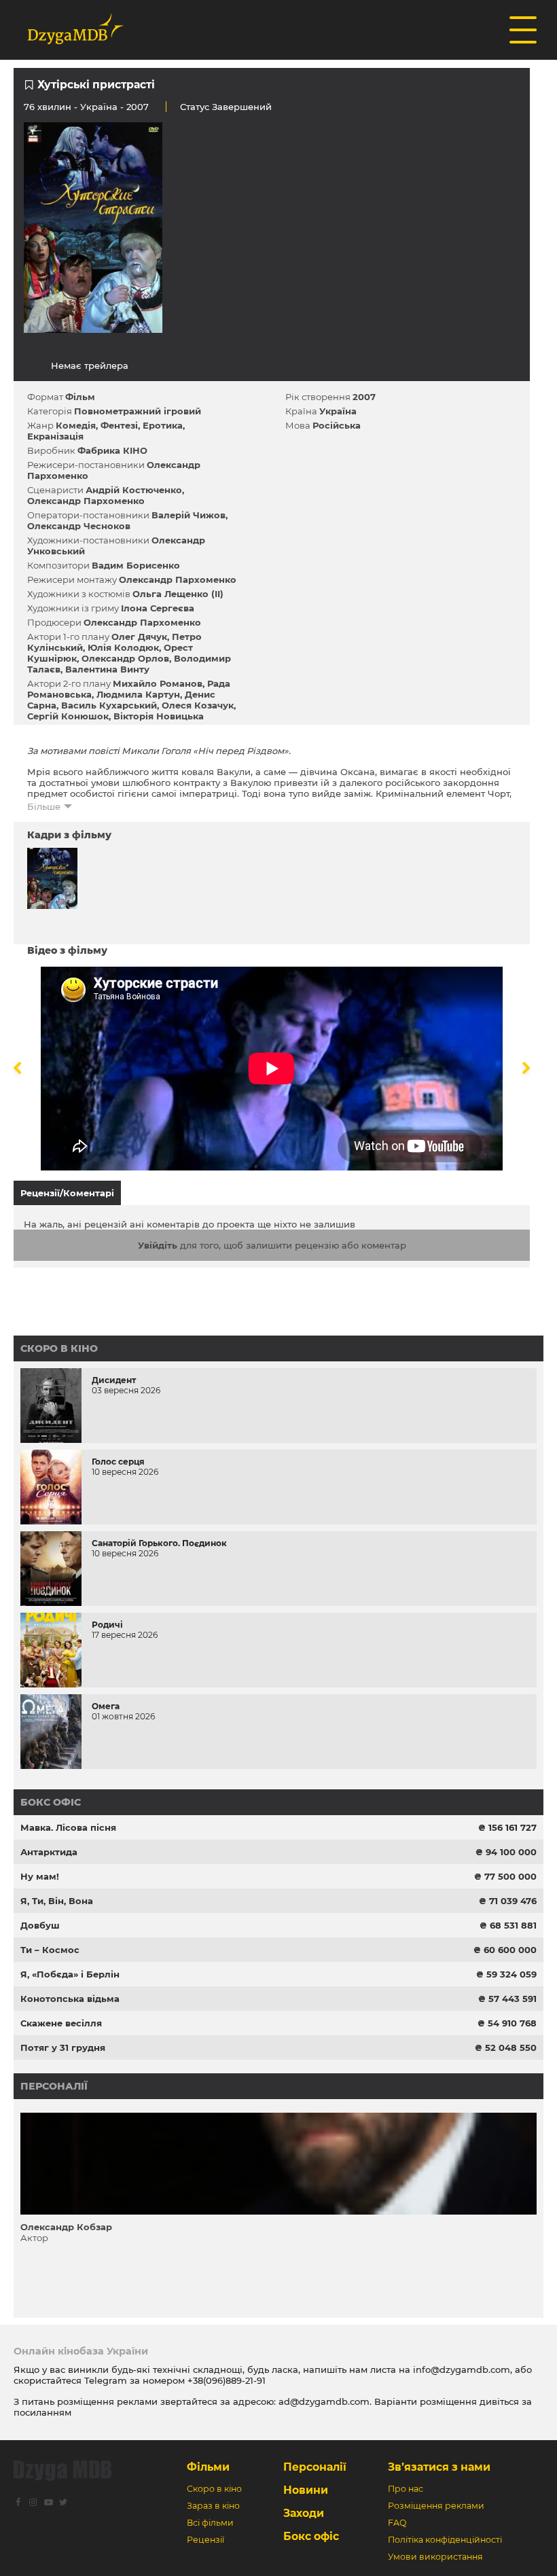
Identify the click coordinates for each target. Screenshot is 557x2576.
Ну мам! (40, 1876)
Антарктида (49, 1852)
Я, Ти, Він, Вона (57, 1901)
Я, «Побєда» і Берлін (70, 1974)
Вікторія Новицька (159, 716)
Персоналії (54, 2086)
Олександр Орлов (125, 658)
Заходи (304, 2513)
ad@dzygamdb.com (324, 2401)
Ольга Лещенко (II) (178, 594)
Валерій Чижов (188, 515)
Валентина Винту (107, 669)
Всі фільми (210, 2523)
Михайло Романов (158, 683)
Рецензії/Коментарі (67, 1193)
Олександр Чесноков (79, 526)
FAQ (397, 2523)
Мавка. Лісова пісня (68, 1827)
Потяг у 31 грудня (63, 2047)
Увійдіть (158, 1245)
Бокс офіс (51, 1802)
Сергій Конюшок (68, 716)
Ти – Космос (50, 1950)
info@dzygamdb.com (460, 2369)
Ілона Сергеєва (158, 608)
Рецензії (205, 2540)
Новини (306, 2490)
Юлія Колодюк (123, 647)
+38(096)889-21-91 (227, 2380)
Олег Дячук (139, 637)
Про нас (406, 2489)
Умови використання (435, 2557)
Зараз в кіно (213, 2506)
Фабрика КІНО (112, 450)
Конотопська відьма (70, 1999)
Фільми (208, 2467)
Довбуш (40, 1925)
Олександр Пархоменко (86, 501)
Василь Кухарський (109, 705)
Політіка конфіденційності (445, 2540)
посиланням (42, 2412)
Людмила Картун (138, 694)
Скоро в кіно (59, 1348)
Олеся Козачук (198, 705)
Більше (44, 806)
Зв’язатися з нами (439, 2467)
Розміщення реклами (436, 2506)
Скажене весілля (61, 2023)
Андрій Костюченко (134, 490)
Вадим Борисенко (136, 565)
